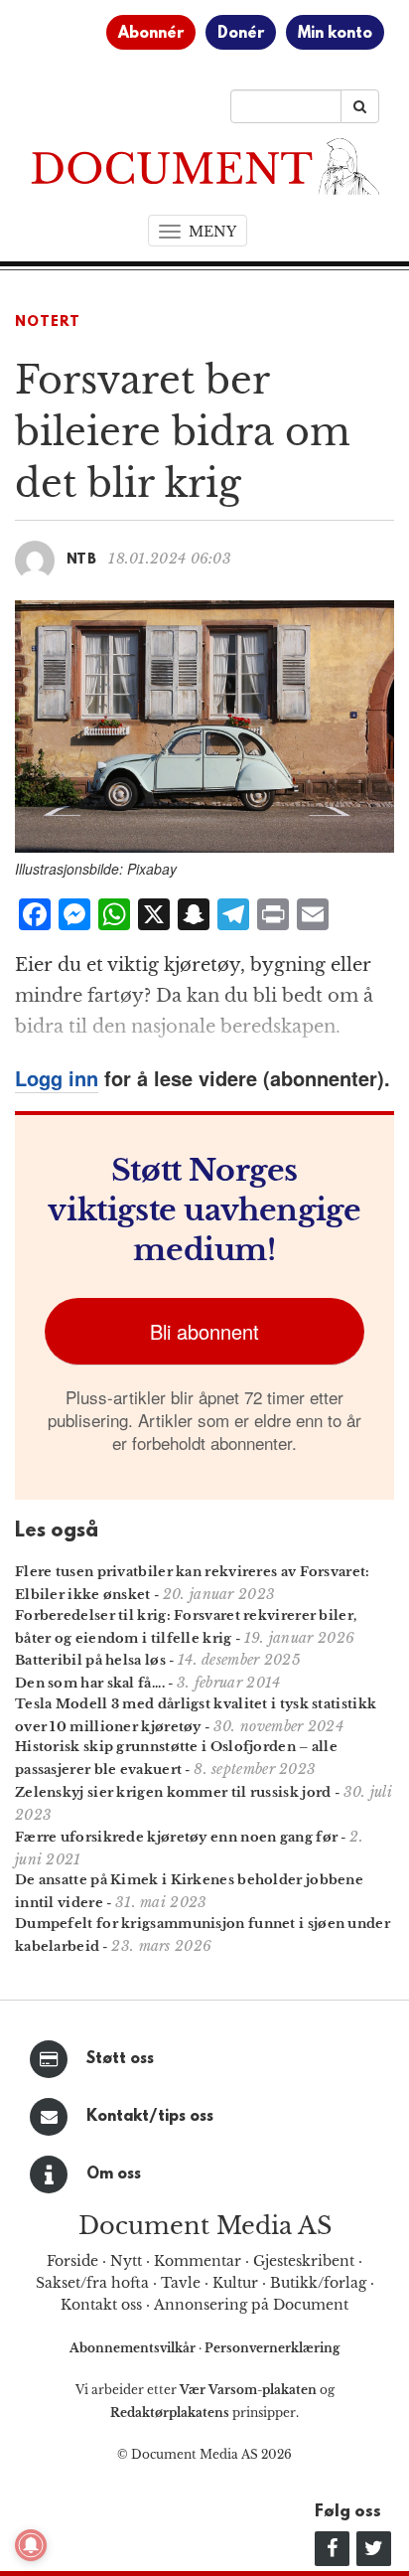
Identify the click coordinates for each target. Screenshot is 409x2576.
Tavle (181, 2283)
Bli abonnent (204, 1331)
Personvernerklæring (272, 2348)
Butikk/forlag (318, 2283)
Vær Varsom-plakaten (248, 2390)
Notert (48, 322)
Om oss (114, 2174)
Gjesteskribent (304, 2261)
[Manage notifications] (31, 2545)
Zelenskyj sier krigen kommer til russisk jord (173, 1792)
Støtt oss (120, 2059)
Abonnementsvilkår (134, 2348)
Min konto (335, 34)
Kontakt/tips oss (150, 2117)
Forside (72, 2261)
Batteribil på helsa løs (90, 1660)
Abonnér (151, 34)
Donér (241, 34)
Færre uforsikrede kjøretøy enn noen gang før (176, 1837)
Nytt (126, 2261)
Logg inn (57, 1078)
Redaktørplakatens (170, 2413)
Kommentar (198, 2261)
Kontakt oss (101, 2305)
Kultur (235, 2283)
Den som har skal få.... (90, 1683)
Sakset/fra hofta (92, 2283)
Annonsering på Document (251, 2305)
